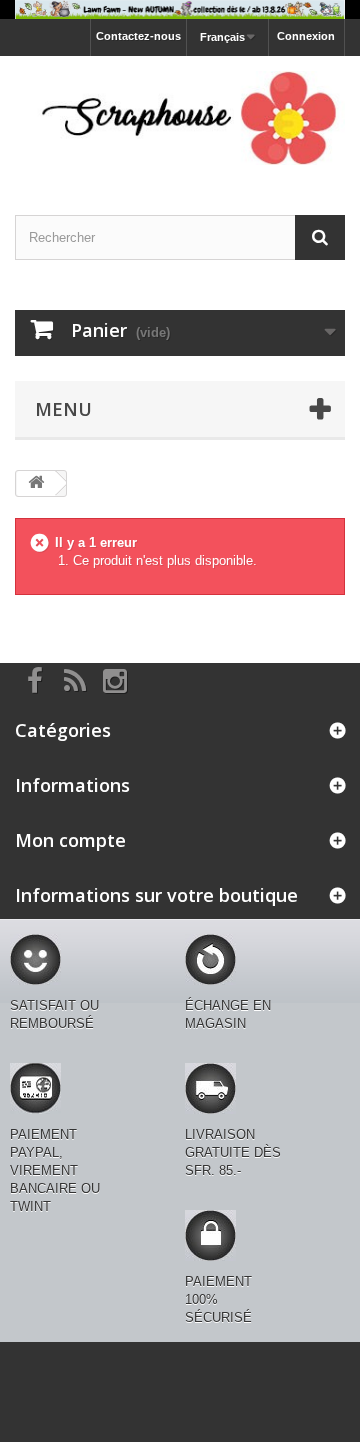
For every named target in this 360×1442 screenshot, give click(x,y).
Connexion (306, 36)
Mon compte (70, 840)
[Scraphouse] (180, 118)
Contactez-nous (138, 36)
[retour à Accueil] (36, 483)
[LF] (180, 9)
